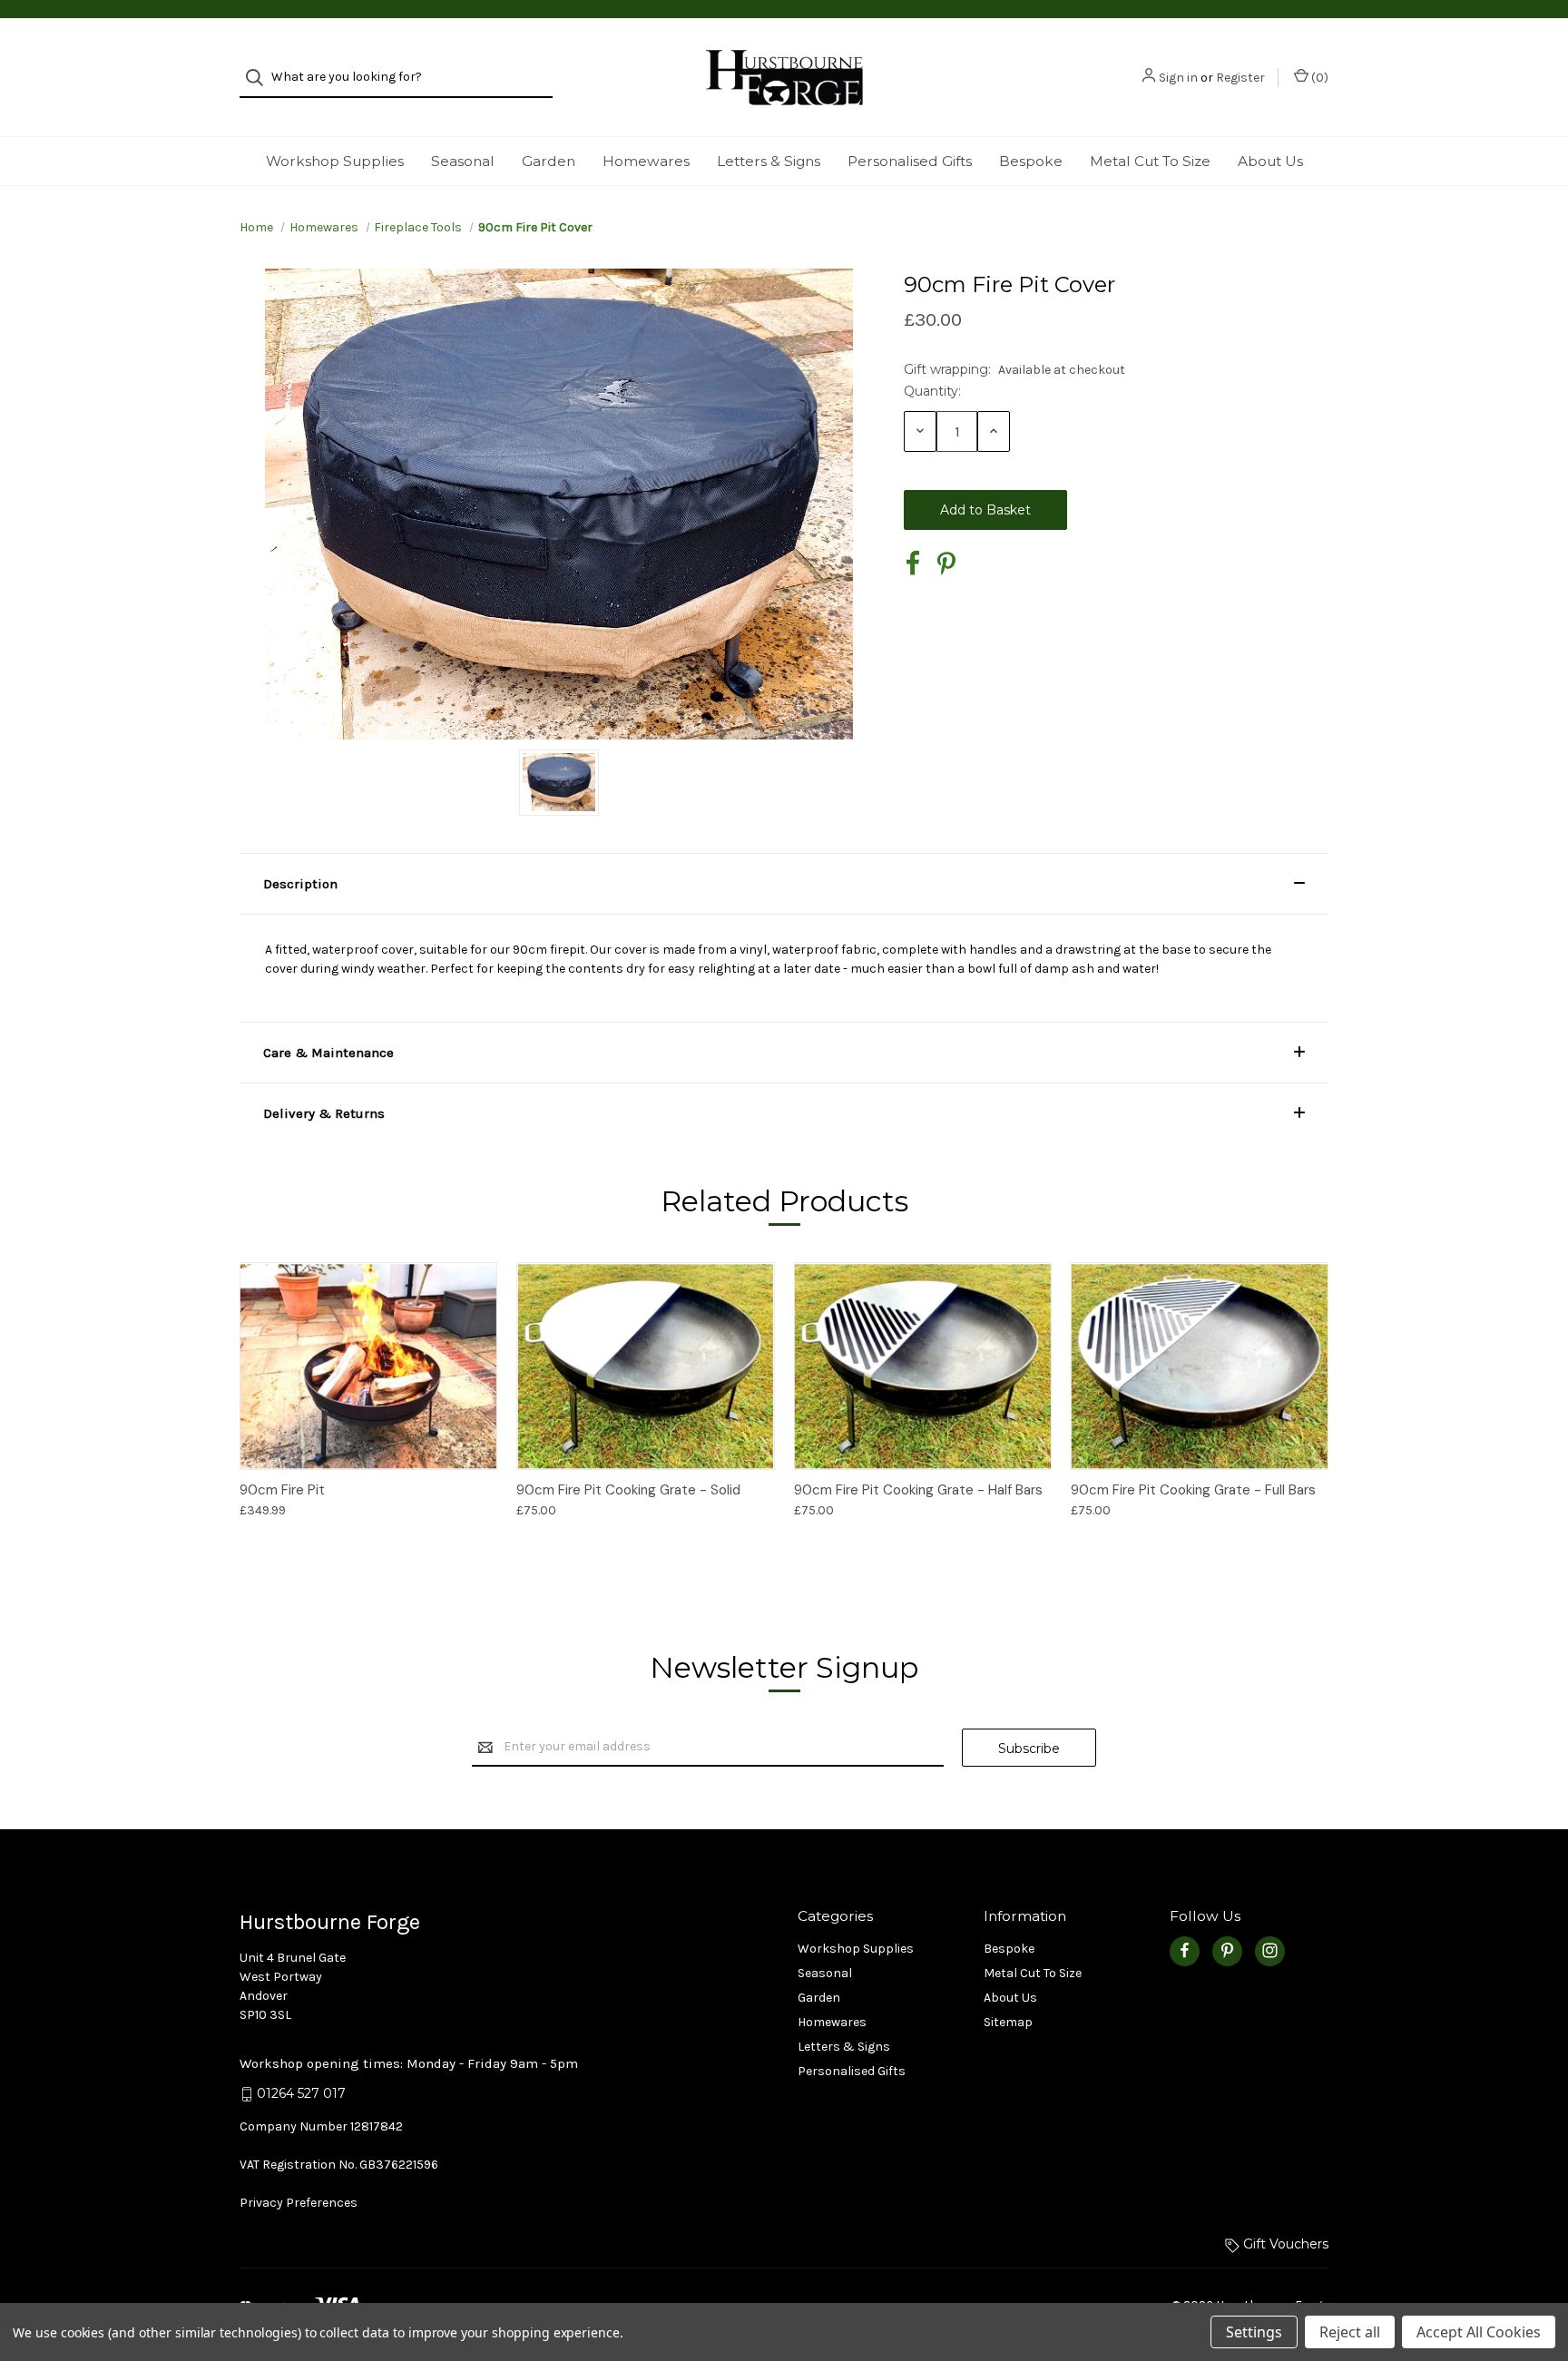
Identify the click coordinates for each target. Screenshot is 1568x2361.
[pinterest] (1227, 1950)
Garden (549, 161)
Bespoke (1031, 161)
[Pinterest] (946, 563)
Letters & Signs (769, 161)
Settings (1254, 2332)
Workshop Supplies (335, 161)
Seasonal (463, 161)
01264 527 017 (301, 2093)
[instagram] (1270, 1950)
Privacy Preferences (299, 2203)
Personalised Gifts (910, 161)
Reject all (1350, 2332)
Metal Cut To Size (1150, 161)
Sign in (1178, 78)
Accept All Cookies (1479, 2332)
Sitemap (1008, 2022)
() (1318, 78)
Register (1240, 78)
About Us (1270, 161)
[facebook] (1185, 1950)
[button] (784, 884)
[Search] (260, 78)
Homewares (646, 161)
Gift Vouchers (1284, 2244)
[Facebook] (913, 563)
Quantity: (932, 391)
